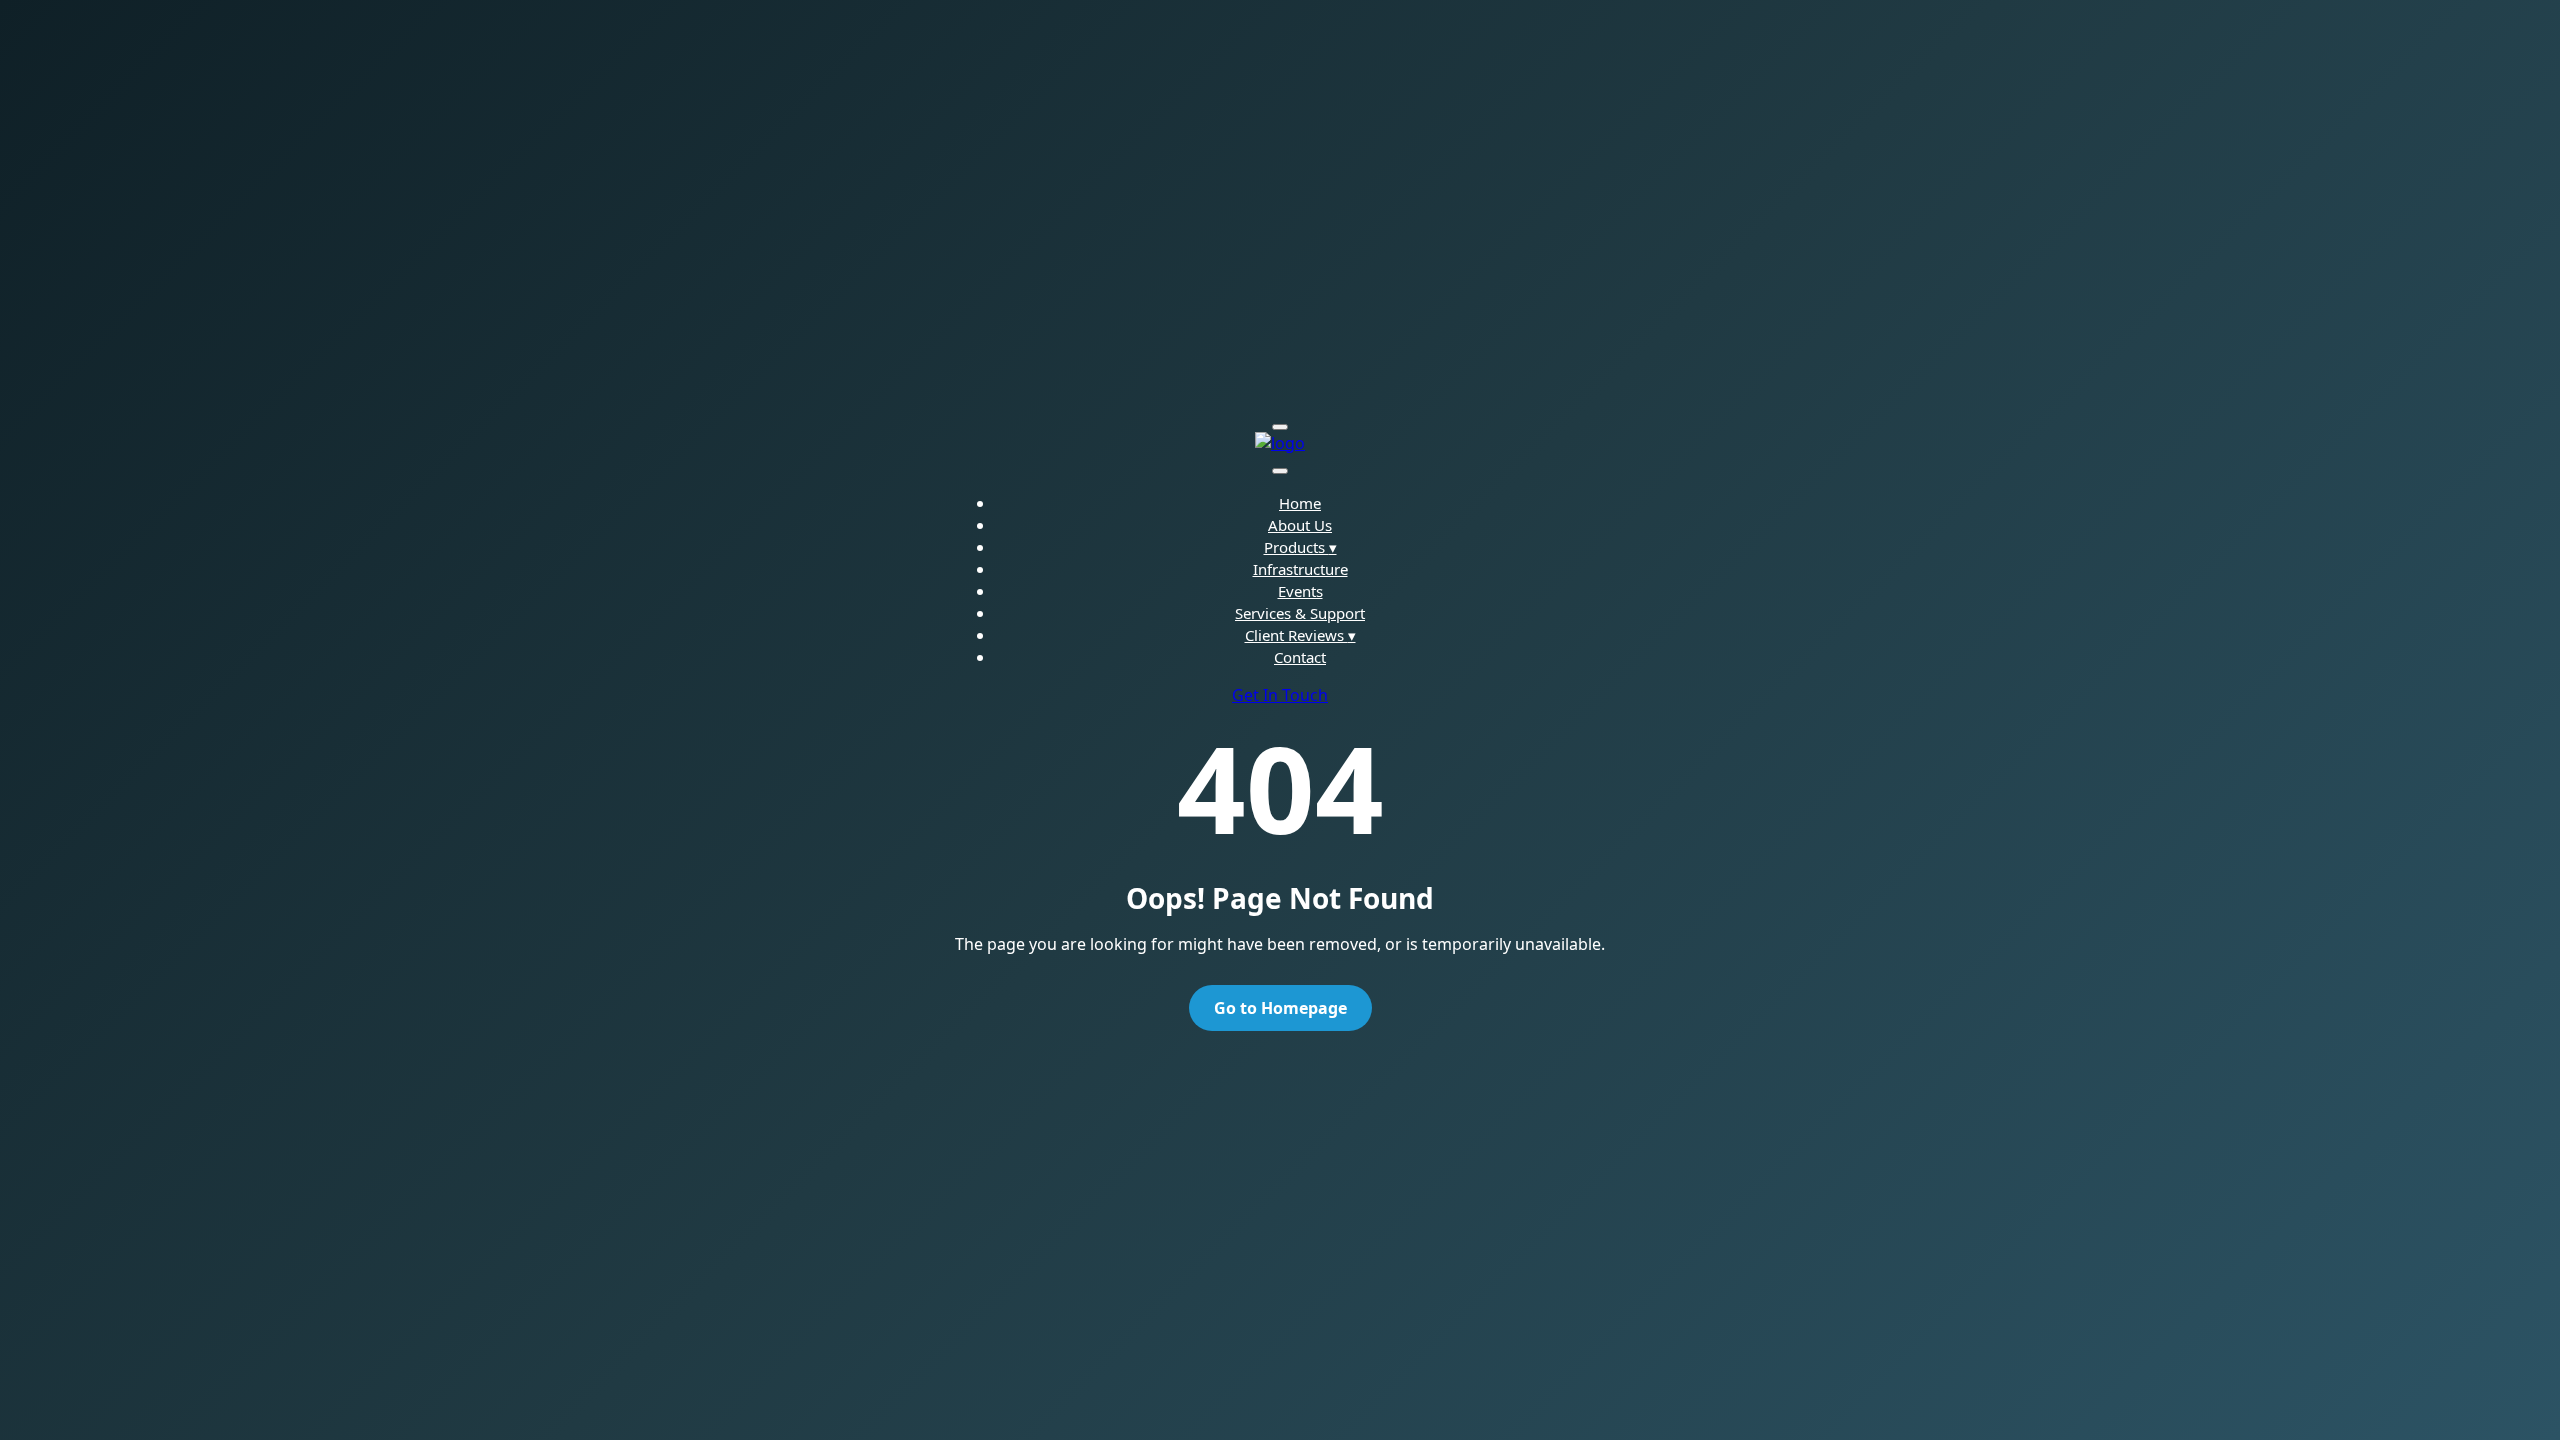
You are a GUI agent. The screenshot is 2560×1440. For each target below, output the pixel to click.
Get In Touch (1280, 695)
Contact (1300, 657)
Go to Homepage (1280, 1008)
